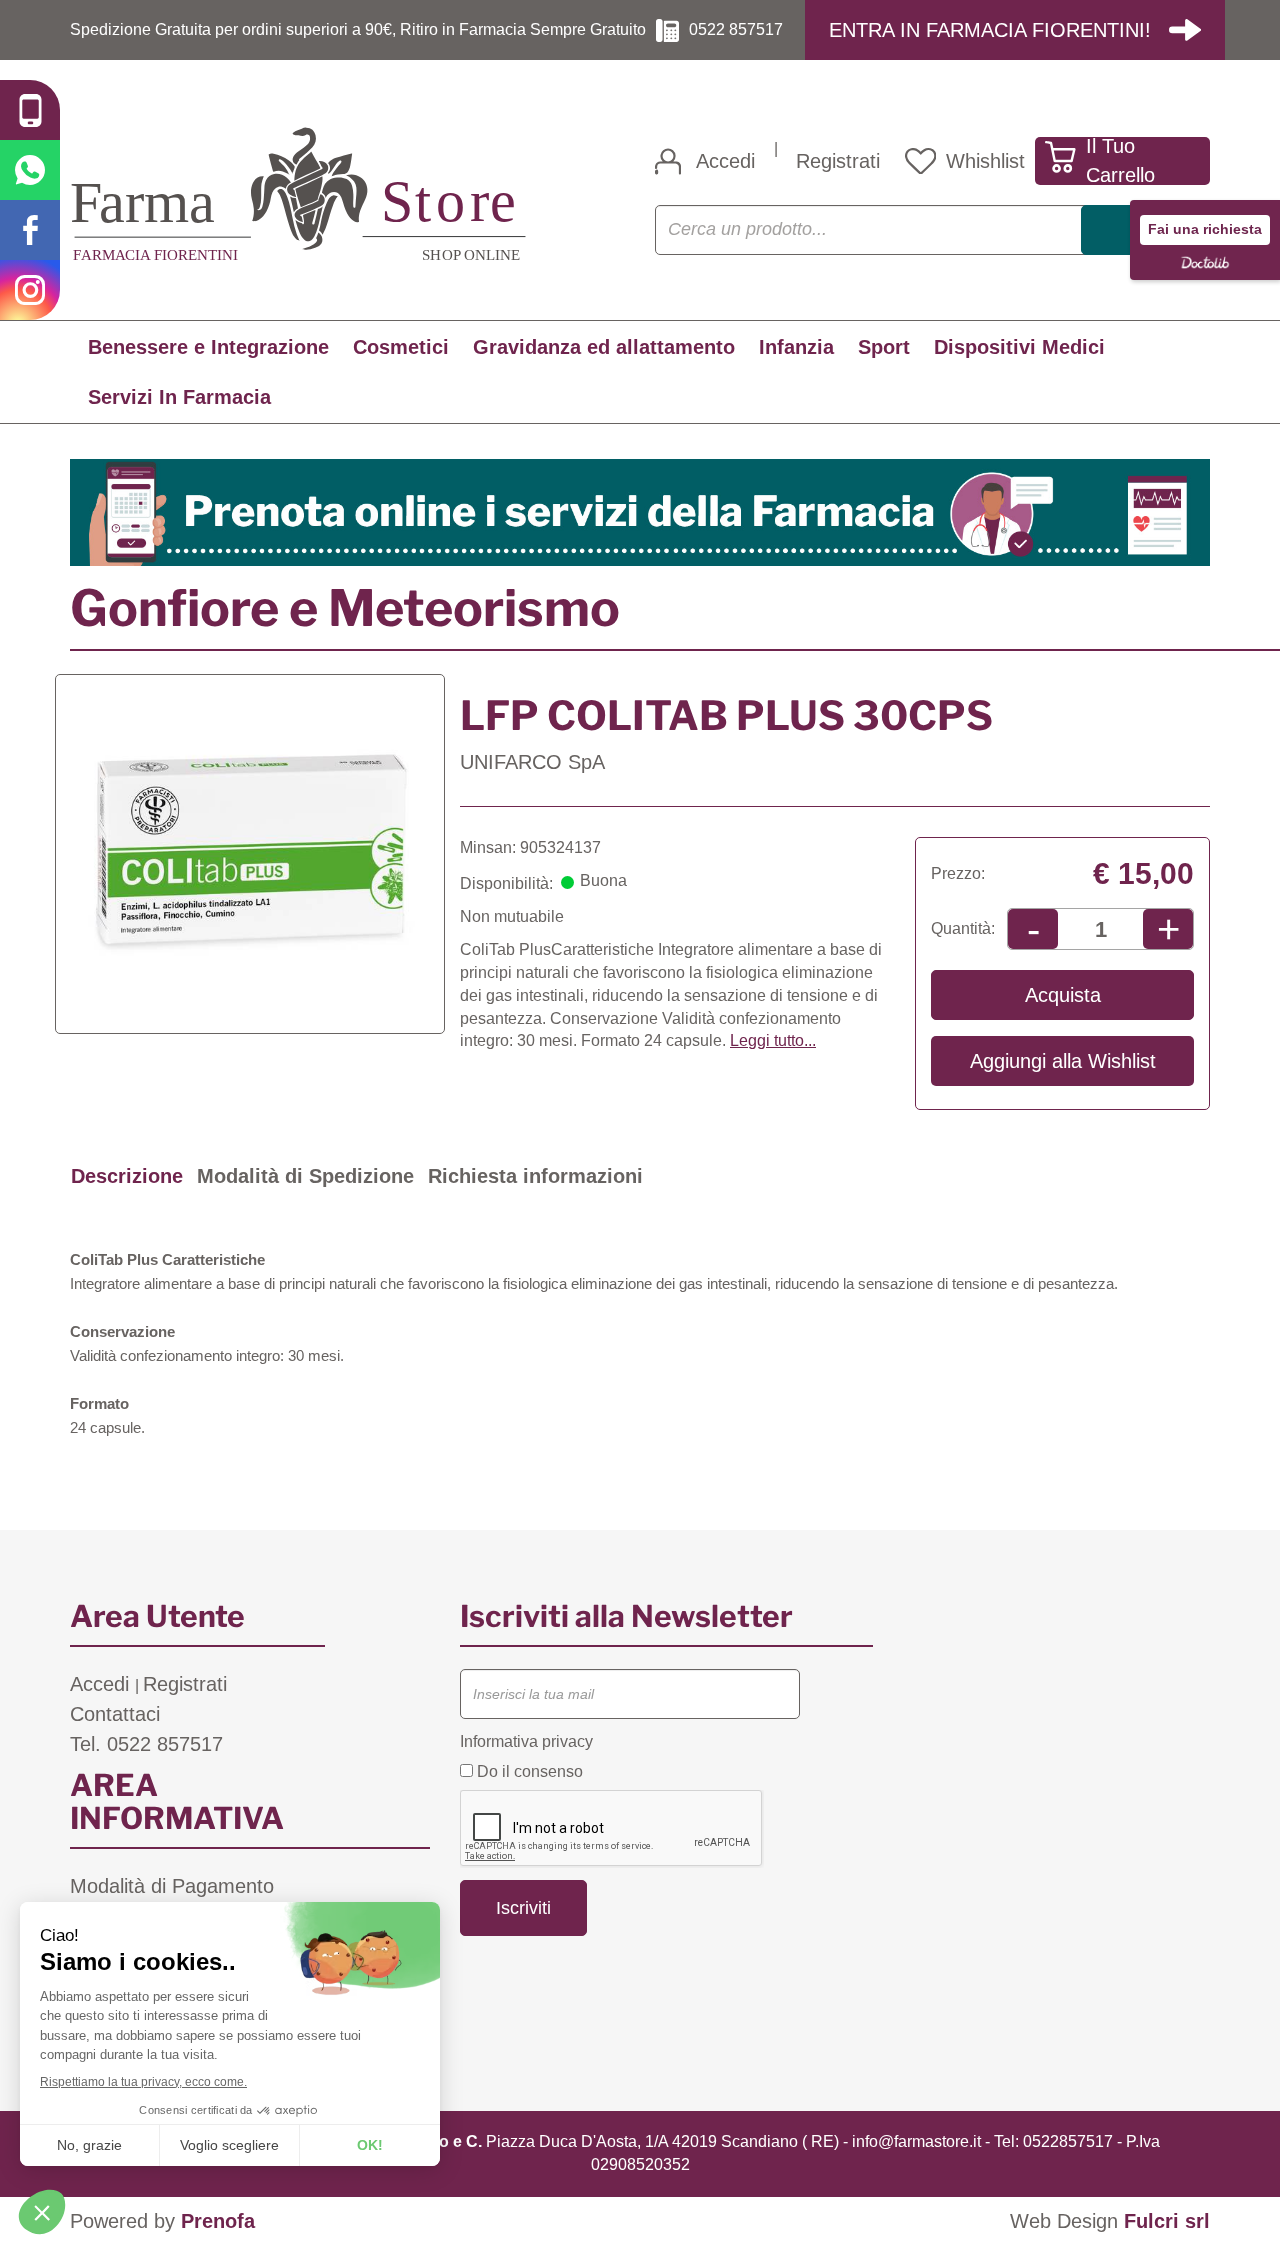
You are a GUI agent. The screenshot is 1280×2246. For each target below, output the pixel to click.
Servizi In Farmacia (179, 397)
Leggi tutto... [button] (773, 1040)
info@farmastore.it (916, 2141)
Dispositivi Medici (1019, 347)
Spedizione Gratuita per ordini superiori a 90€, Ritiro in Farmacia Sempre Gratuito (358, 29)
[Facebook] (30, 230)
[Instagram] (30, 290)
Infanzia (796, 347)
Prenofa (218, 2221)
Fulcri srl (1167, 2221)
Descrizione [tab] (127, 1176)
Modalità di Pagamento (172, 1886)
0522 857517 (736, 29)
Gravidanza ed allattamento (604, 347)
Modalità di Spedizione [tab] (305, 1176)
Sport (884, 347)
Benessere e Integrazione (208, 347)
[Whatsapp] (30, 170)
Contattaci (115, 1714)
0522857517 (1068, 2141)
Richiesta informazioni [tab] (535, 1176)
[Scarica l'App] (30, 110)
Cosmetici (401, 347)
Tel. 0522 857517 (146, 1744)
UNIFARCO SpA (532, 762)
